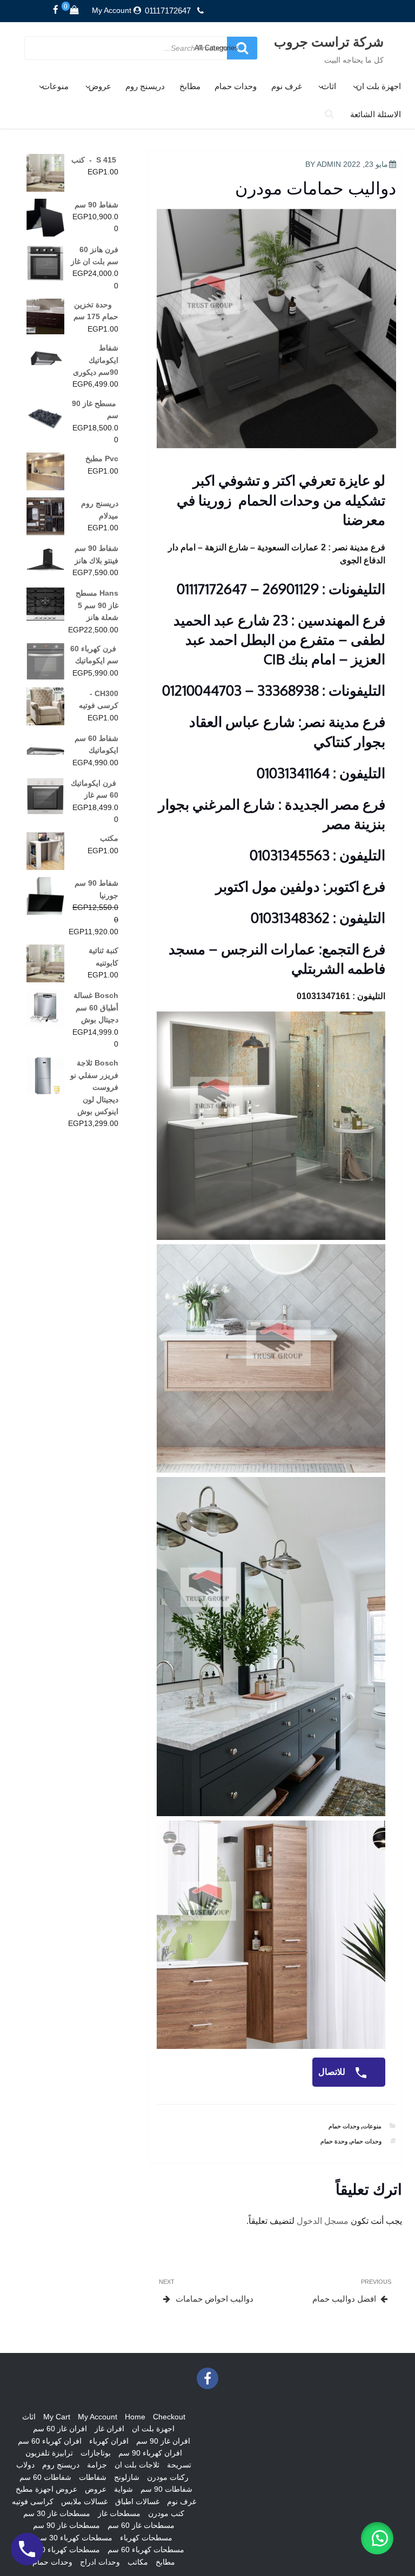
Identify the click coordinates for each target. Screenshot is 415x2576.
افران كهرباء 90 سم (150, 2453)
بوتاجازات (96, 2453)
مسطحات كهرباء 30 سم (74, 2538)
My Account (112, 10)
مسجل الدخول (323, 2221)
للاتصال (333, 2072)
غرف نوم (287, 86)
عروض (100, 86)
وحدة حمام (334, 2141)
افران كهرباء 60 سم (50, 2441)
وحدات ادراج (100, 2562)
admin (329, 164)
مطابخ (190, 86)
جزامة (97, 2465)
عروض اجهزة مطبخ (46, 2489)
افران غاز (109, 2429)
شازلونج (127, 2477)
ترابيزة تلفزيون (49, 2453)
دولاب (25, 2465)
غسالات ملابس (84, 2501)
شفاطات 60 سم (45, 2477)
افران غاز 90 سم (163, 2441)
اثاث (329, 86)
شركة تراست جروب (329, 41)
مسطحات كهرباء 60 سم (146, 2550)
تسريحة (179, 2465)
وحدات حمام (236, 86)
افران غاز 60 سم (60, 2429)
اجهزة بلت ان (379, 86)
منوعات (55, 86)
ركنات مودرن (168, 2477)
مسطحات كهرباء (146, 2538)
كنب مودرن (166, 2513)
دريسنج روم (145, 86)
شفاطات (93, 2477)
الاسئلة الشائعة (376, 114)
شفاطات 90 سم (166, 2489)
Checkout (169, 2417)
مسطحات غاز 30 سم (57, 2513)
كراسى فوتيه (33, 2501)
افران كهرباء (109, 2441)
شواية (123, 2489)
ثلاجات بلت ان (137, 2465)
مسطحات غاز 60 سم (141, 2525)
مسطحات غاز (119, 2513)
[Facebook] (56, 10)
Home (135, 2417)
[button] (377, 2538)
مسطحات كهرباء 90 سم (62, 2550)
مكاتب (138, 2562)
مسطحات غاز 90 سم (66, 2525)
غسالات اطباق (137, 2501)
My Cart (57, 2417)
